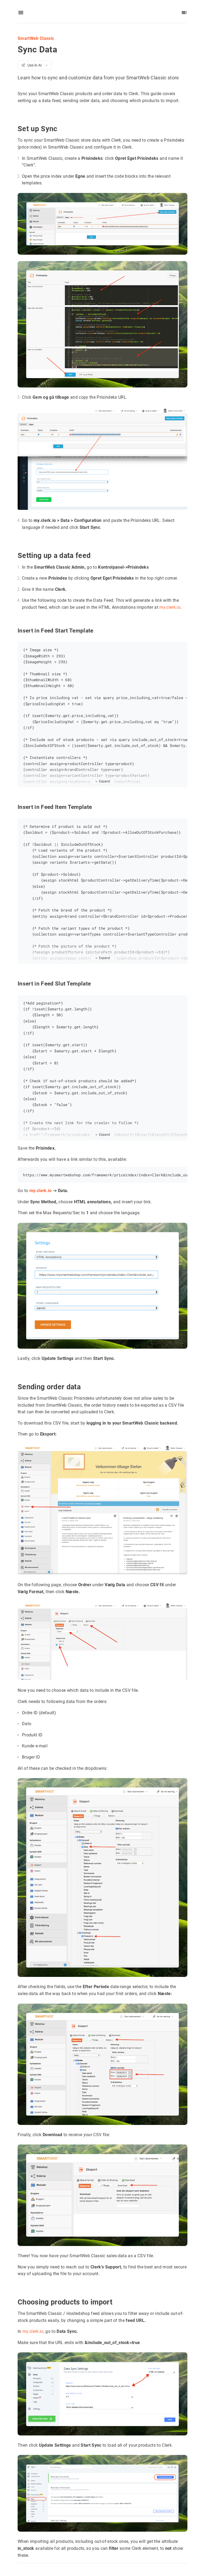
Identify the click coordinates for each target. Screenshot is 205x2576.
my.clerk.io (170, 607)
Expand (105, 781)
